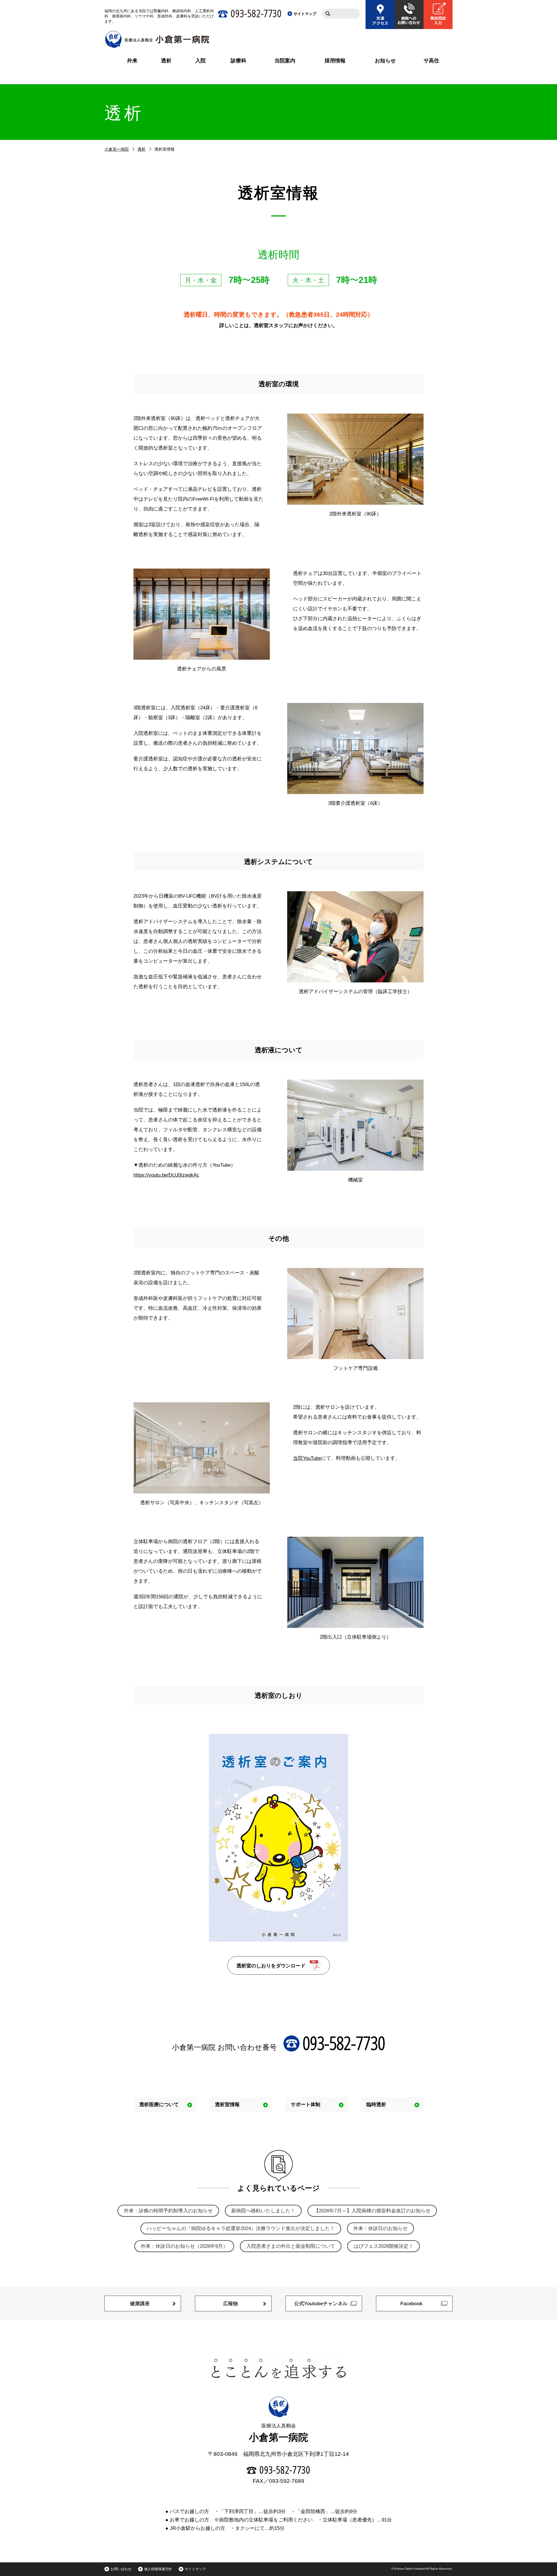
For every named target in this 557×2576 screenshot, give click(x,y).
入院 (200, 61)
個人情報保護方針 (158, 2569)
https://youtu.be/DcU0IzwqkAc (166, 1175)
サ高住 (431, 61)
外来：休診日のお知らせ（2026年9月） (184, 2246)
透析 (166, 61)
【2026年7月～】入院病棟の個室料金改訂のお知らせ (372, 2211)
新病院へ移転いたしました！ (263, 2211)
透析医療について (159, 2105)
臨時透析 (376, 2105)
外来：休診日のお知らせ (380, 2228)
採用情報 (335, 61)
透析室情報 (227, 2105)
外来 (132, 61)
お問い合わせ (121, 2569)
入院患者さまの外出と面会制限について (291, 2246)
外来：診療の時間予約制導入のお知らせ (168, 2211)
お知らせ (385, 61)
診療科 (238, 61)
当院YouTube (307, 1458)
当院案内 (285, 61)
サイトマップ (195, 2569)
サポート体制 (305, 2105)
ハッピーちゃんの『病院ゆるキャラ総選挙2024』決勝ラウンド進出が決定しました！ (241, 2228)
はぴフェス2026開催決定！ (384, 2246)
